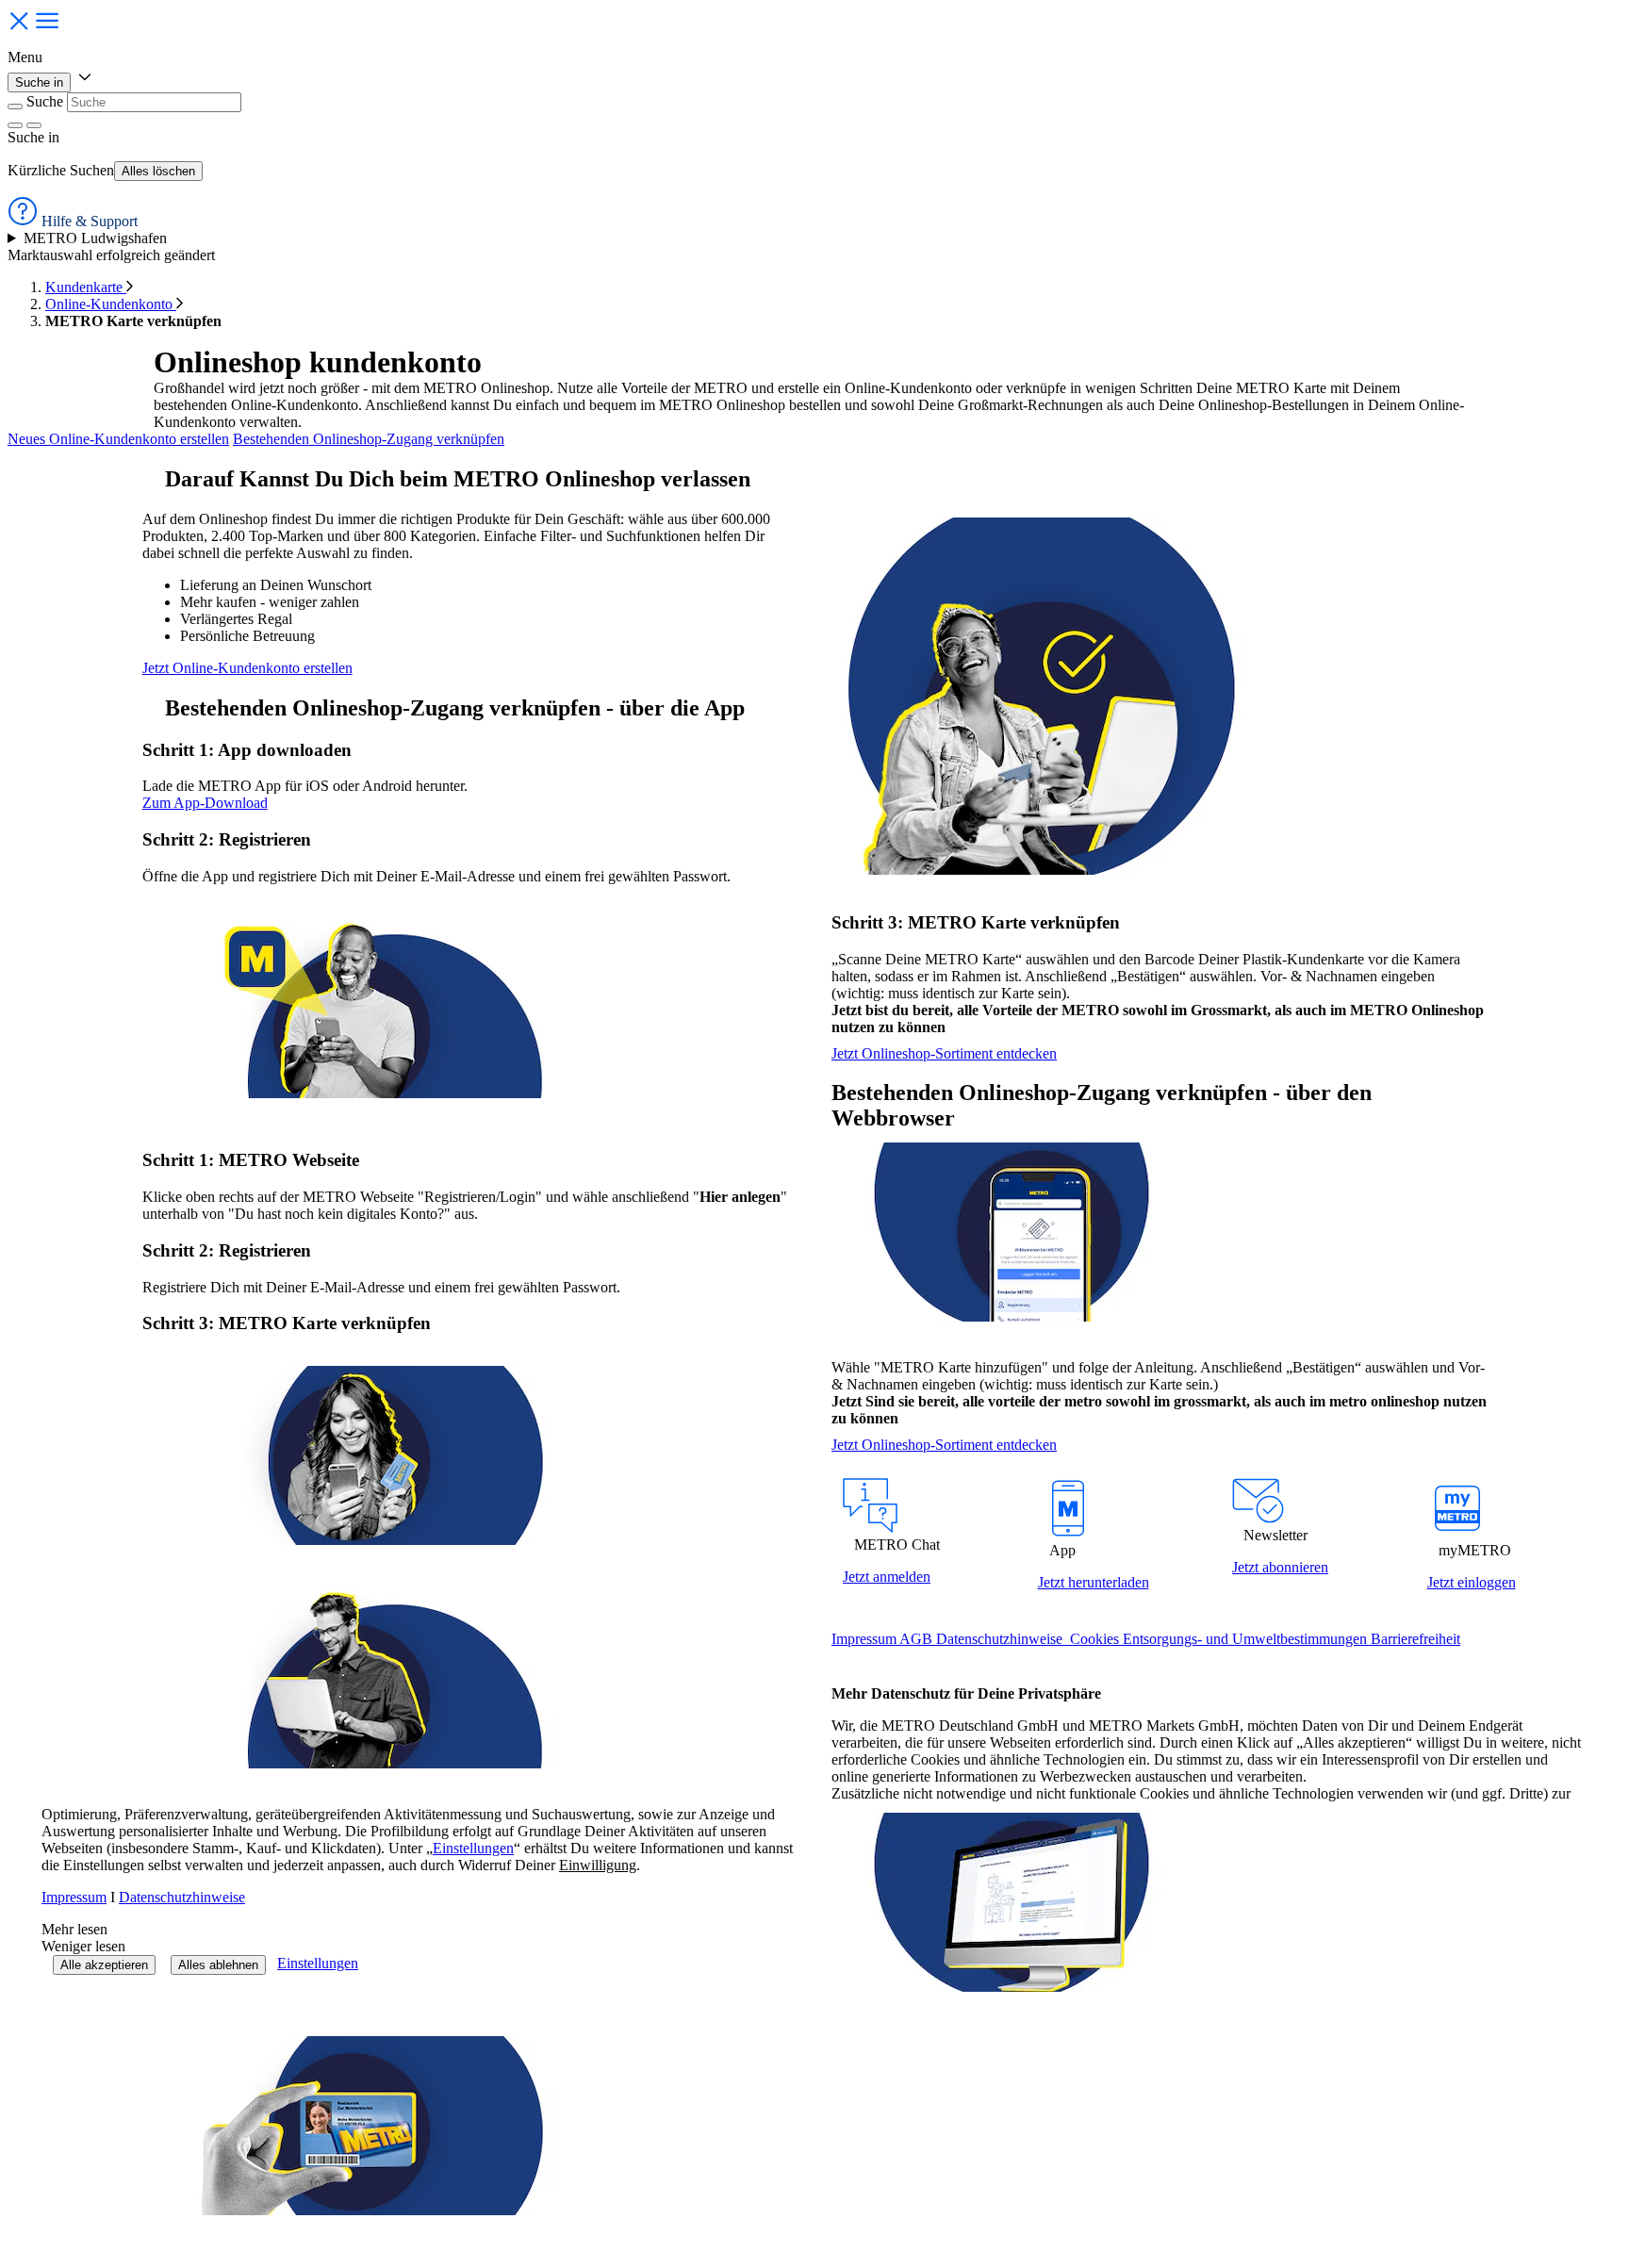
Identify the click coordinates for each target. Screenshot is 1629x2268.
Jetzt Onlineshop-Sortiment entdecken (944, 1053)
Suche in (39, 82)
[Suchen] (34, 125)
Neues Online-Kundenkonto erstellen (118, 439)
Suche (45, 101)
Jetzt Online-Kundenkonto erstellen (247, 668)
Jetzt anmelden (887, 1577)
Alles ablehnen (218, 1965)
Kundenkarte (86, 287)
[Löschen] (15, 125)
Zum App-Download (205, 803)
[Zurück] (15, 107)
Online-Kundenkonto (111, 304)
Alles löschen (158, 171)
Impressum (74, 1897)
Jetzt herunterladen (1094, 1582)
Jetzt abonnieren (1280, 1567)
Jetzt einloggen (1472, 1582)
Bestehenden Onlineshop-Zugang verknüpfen (369, 439)
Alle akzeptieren (104, 1965)
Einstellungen (318, 1963)
